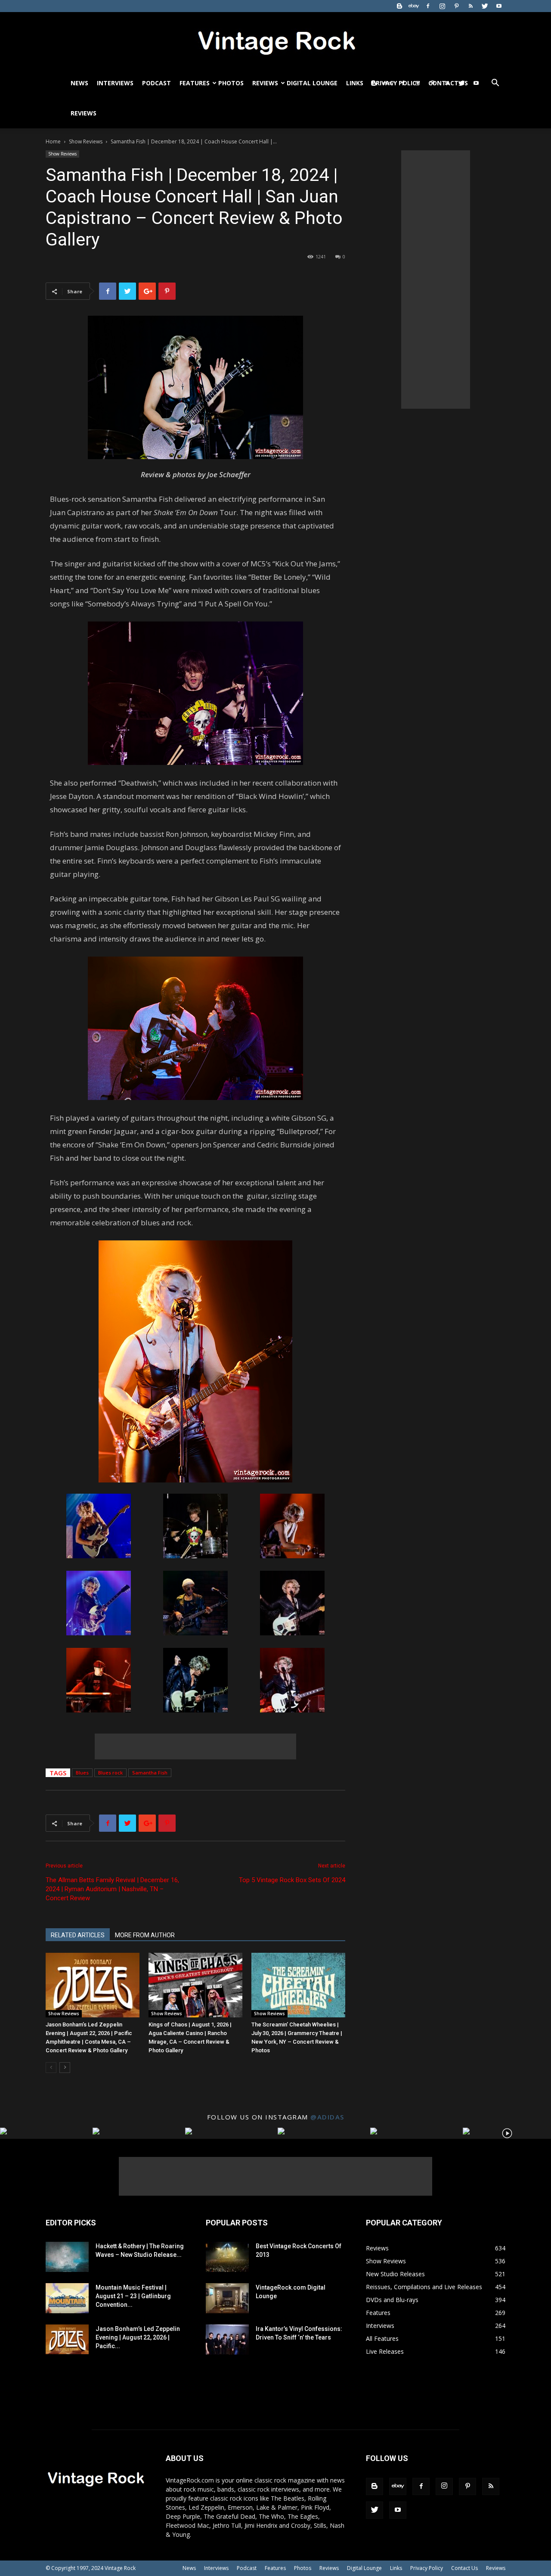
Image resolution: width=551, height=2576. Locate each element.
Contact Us (464, 2568)
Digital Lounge (312, 83)
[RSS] (471, 6)
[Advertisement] (195, 1746)
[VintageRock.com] (275, 40)
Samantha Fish (150, 1773)
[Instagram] (442, 6)
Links (355, 83)
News (79, 83)
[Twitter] (485, 6)
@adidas (327, 2117)
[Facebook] (428, 6)
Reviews (265, 83)
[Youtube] (499, 6)
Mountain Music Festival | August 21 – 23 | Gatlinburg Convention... (133, 2296)
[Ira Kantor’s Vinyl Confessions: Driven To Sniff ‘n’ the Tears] (227, 2340)
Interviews (115, 83)
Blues (82, 1773)
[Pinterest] (456, 6)
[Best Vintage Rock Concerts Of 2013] (227, 2257)
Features (195, 83)
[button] (495, 84)
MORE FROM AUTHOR (145, 1935)
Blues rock (110, 1773)
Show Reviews (86, 141)
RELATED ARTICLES (78, 1935)
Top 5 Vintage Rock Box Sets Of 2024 (292, 1880)
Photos (231, 83)
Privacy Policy (427, 2568)
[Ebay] (414, 6)
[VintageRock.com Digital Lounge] (227, 2298)
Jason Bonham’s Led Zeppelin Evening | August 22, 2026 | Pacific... (138, 2337)
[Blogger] (399, 6)
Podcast (156, 83)
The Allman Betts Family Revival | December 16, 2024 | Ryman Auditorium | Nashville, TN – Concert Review (112, 1889)
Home (53, 141)
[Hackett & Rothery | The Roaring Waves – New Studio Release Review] (67, 2257)
